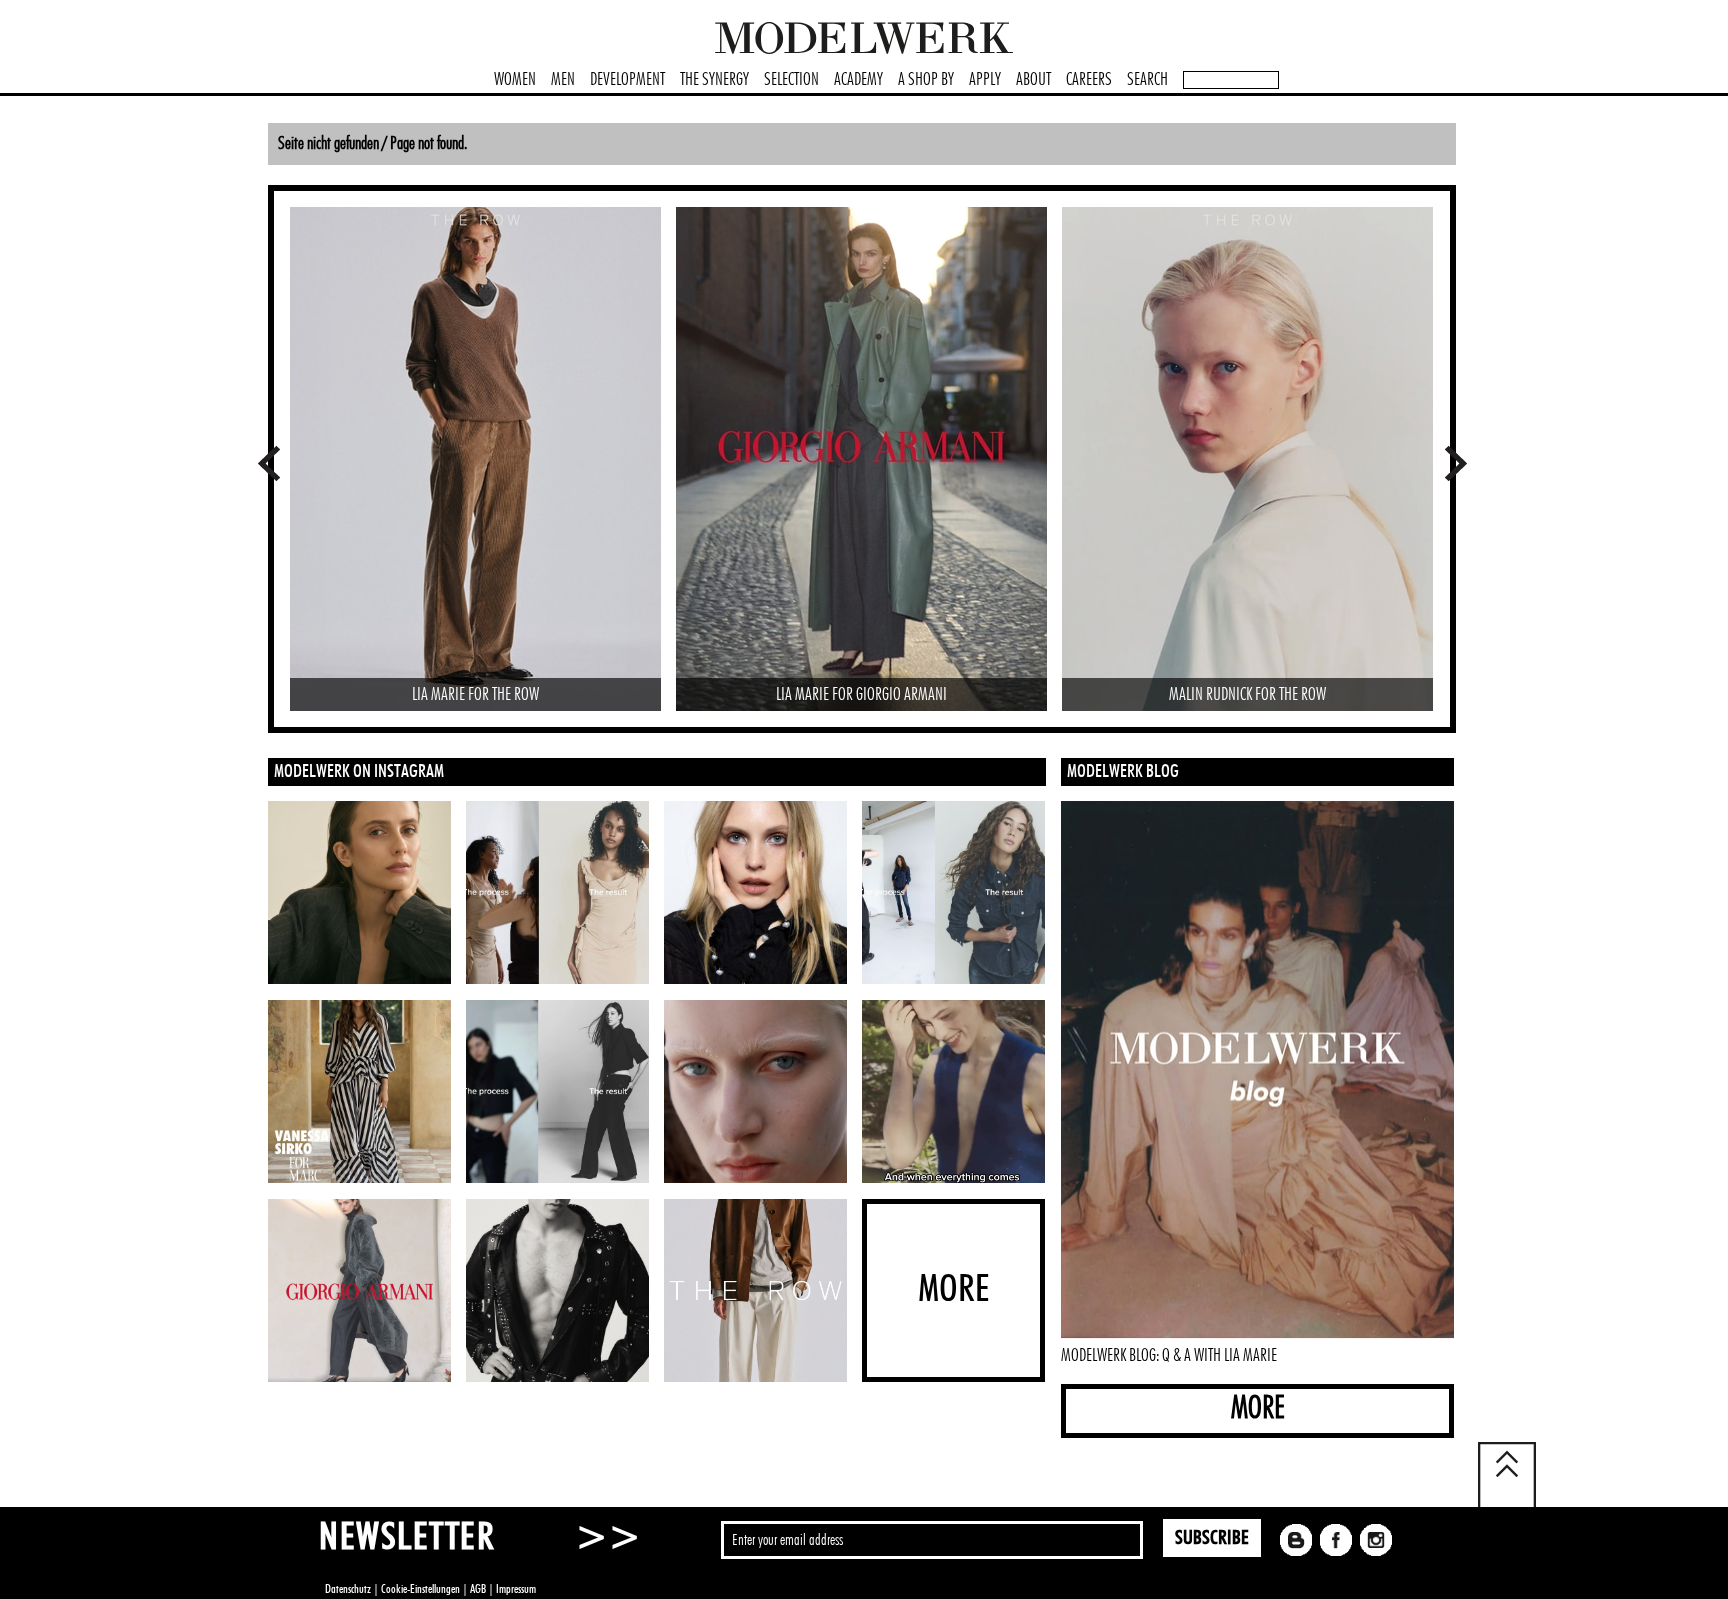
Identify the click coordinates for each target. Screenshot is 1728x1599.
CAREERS (1089, 80)
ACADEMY (858, 80)
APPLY (985, 80)
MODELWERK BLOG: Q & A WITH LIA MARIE (1169, 1356)
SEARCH (1147, 80)
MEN (563, 80)
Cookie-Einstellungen (420, 1589)
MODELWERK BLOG (1123, 772)
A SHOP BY (926, 80)
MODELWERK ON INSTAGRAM (359, 772)
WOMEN (515, 80)
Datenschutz (348, 1589)
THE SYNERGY (714, 80)
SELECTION (791, 80)
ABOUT (1033, 80)
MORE (1258, 1408)
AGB (478, 1589)
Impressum (516, 1589)
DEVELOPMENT (627, 80)
